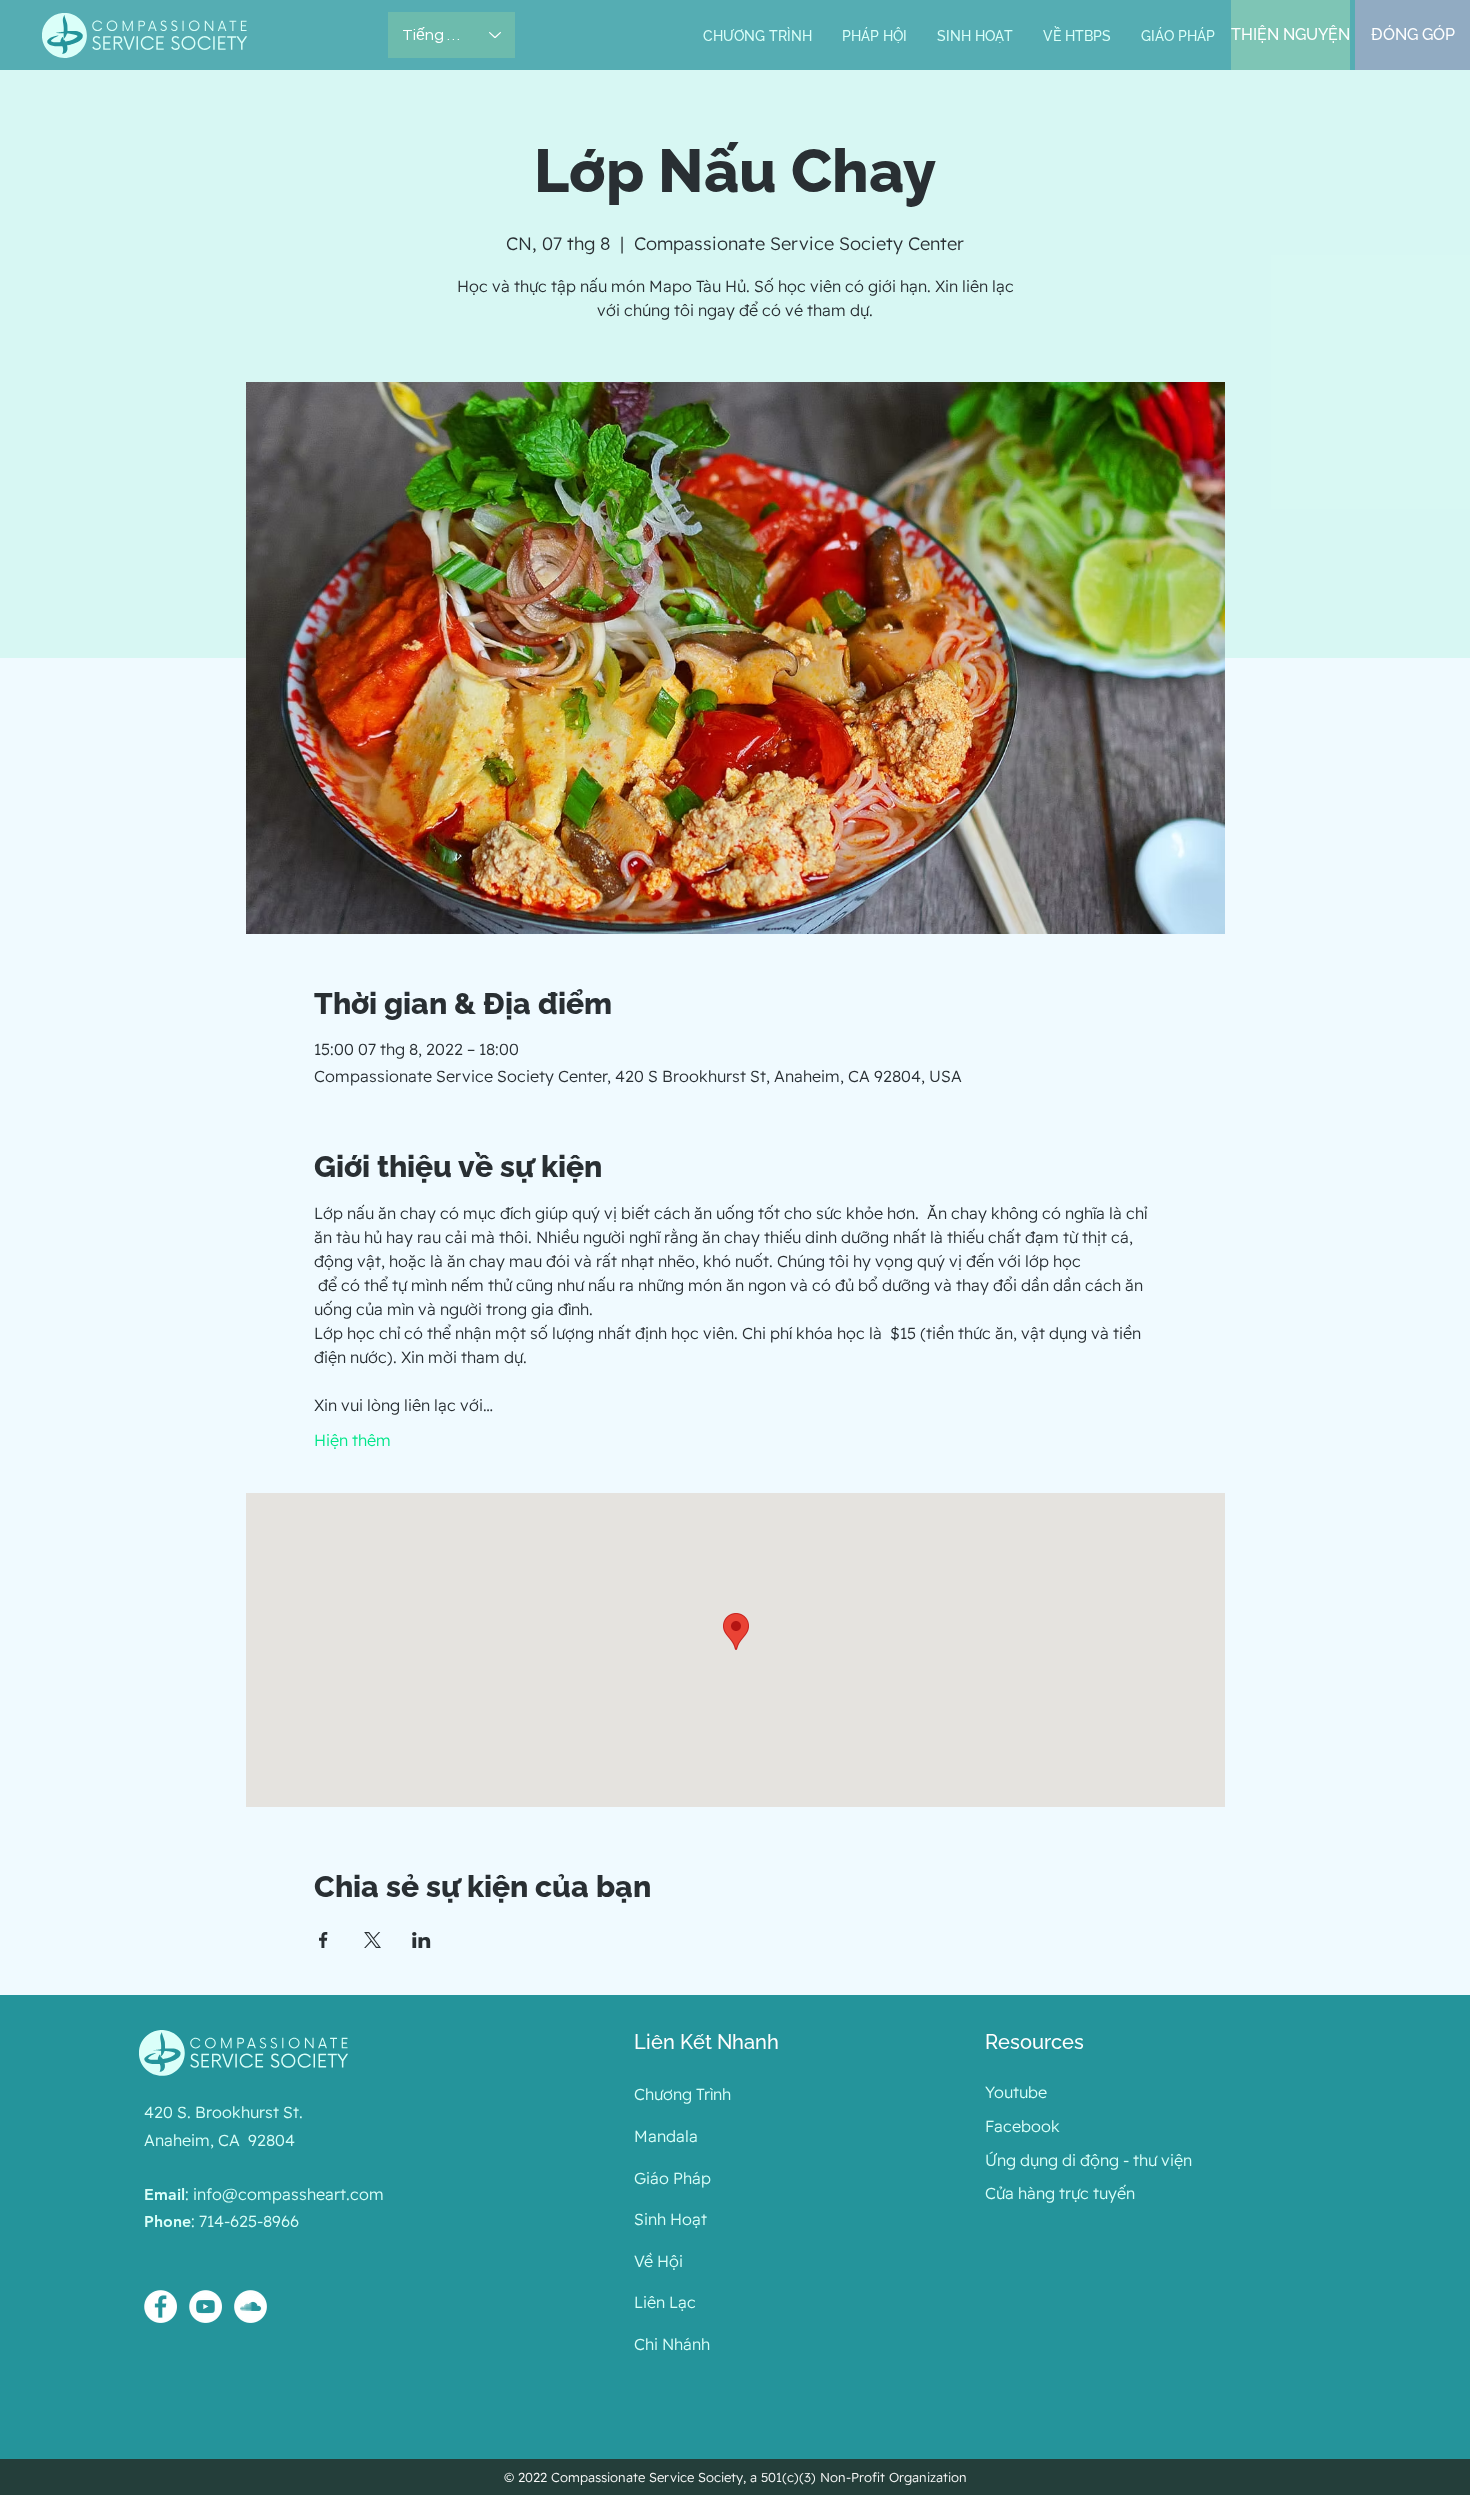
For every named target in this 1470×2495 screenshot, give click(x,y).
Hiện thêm (352, 1440)
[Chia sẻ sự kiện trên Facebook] (323, 1940)
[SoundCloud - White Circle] (250, 2306)
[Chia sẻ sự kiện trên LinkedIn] (421, 1940)
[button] (874, 36)
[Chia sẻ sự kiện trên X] (372, 1940)
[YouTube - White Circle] (205, 2306)
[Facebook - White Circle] (160, 2306)
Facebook (1022, 2126)
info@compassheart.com (288, 2194)
